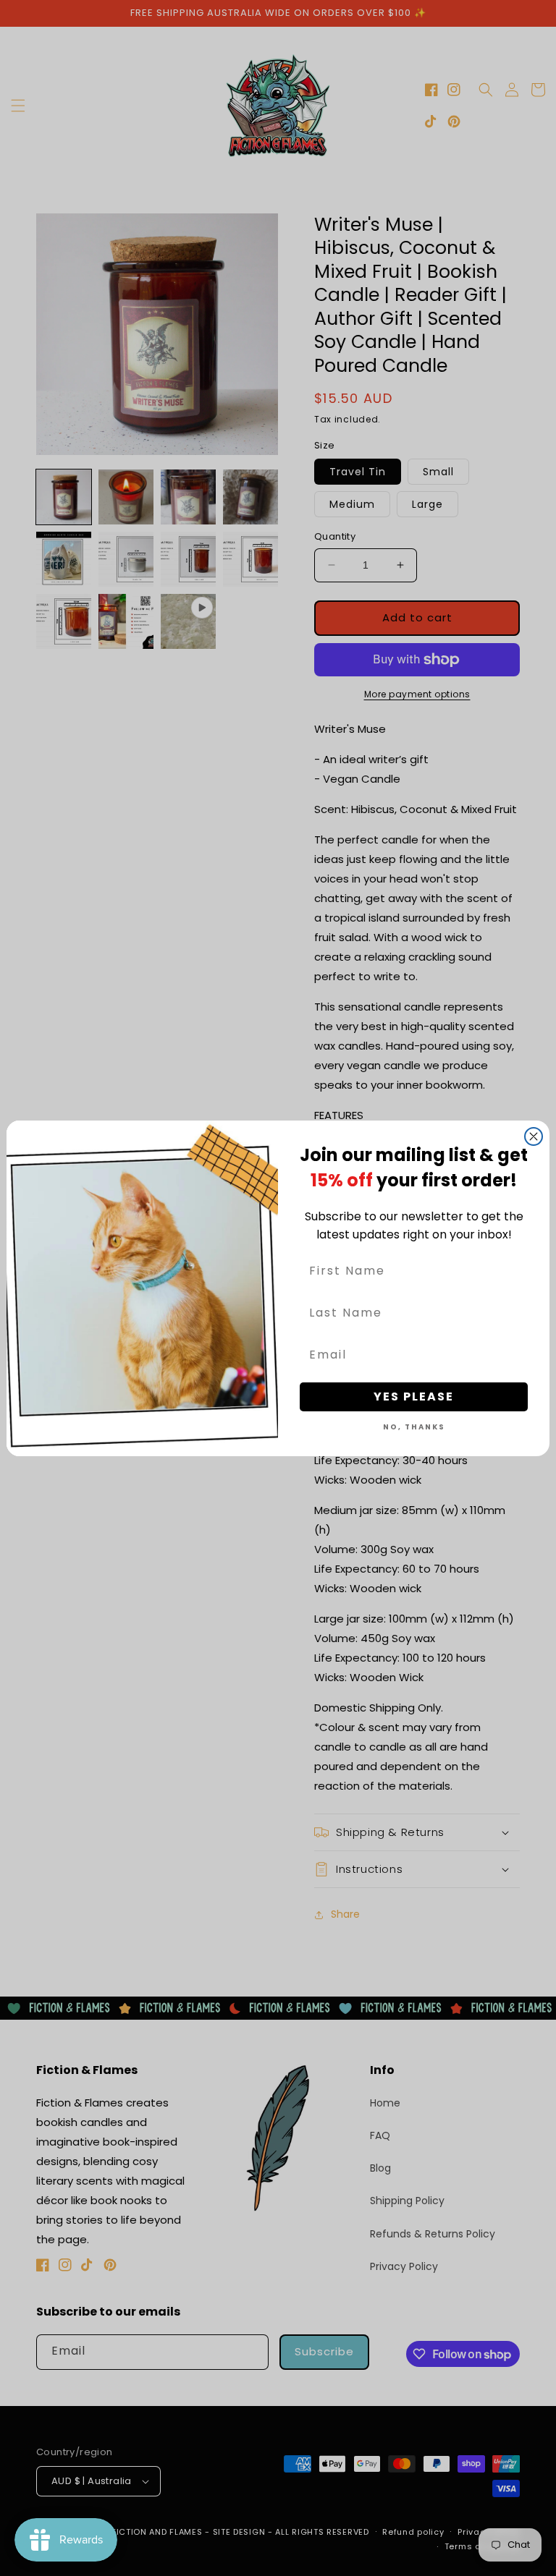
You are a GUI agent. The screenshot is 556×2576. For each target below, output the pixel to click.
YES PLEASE (414, 1397)
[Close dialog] (534, 1136)
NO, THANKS (414, 1427)
